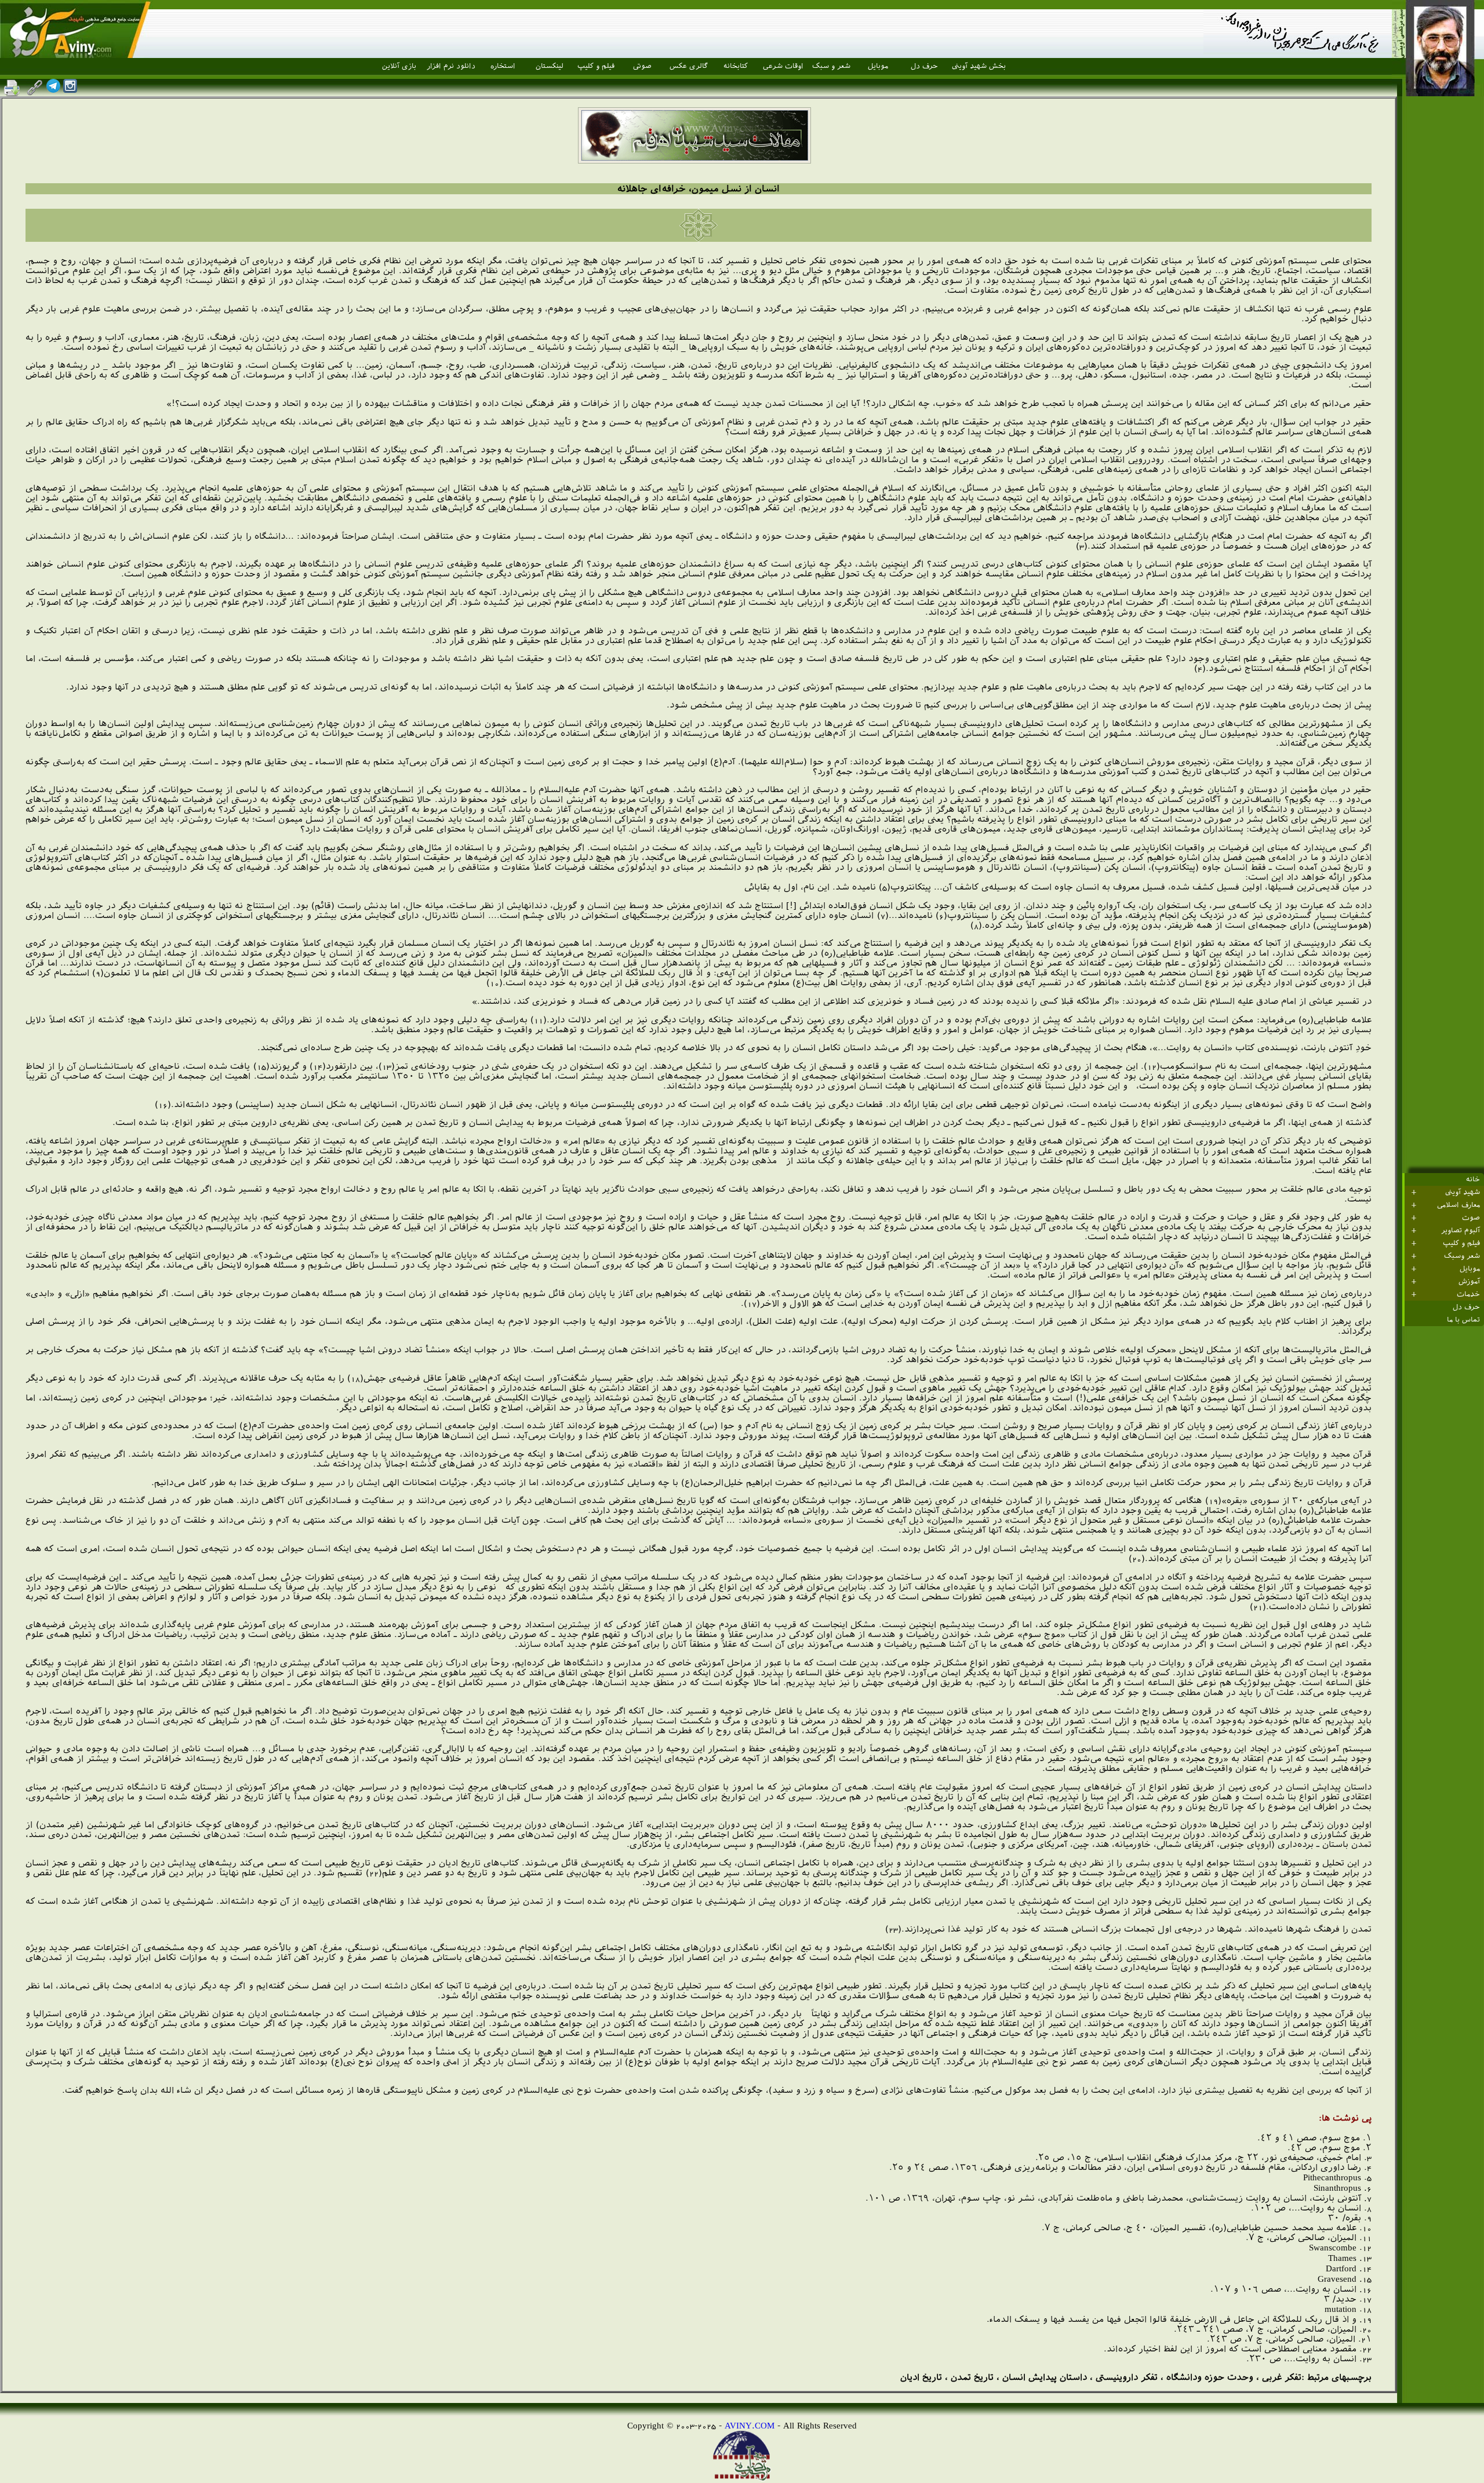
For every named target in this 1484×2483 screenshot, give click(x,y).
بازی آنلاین (399, 66)
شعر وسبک (1462, 1256)
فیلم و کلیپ (596, 66)
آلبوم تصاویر (1461, 1230)
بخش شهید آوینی (979, 66)
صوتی (642, 66)
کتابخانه (736, 66)
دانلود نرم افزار (451, 66)
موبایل (878, 66)
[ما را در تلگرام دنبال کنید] (53, 90)
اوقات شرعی (783, 66)
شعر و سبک (831, 66)
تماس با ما (1463, 1320)
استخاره (503, 66)
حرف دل (924, 66)
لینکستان (550, 66)
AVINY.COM (750, 2425)
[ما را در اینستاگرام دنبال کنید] (70, 90)
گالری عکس (689, 66)
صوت (1471, 1218)
